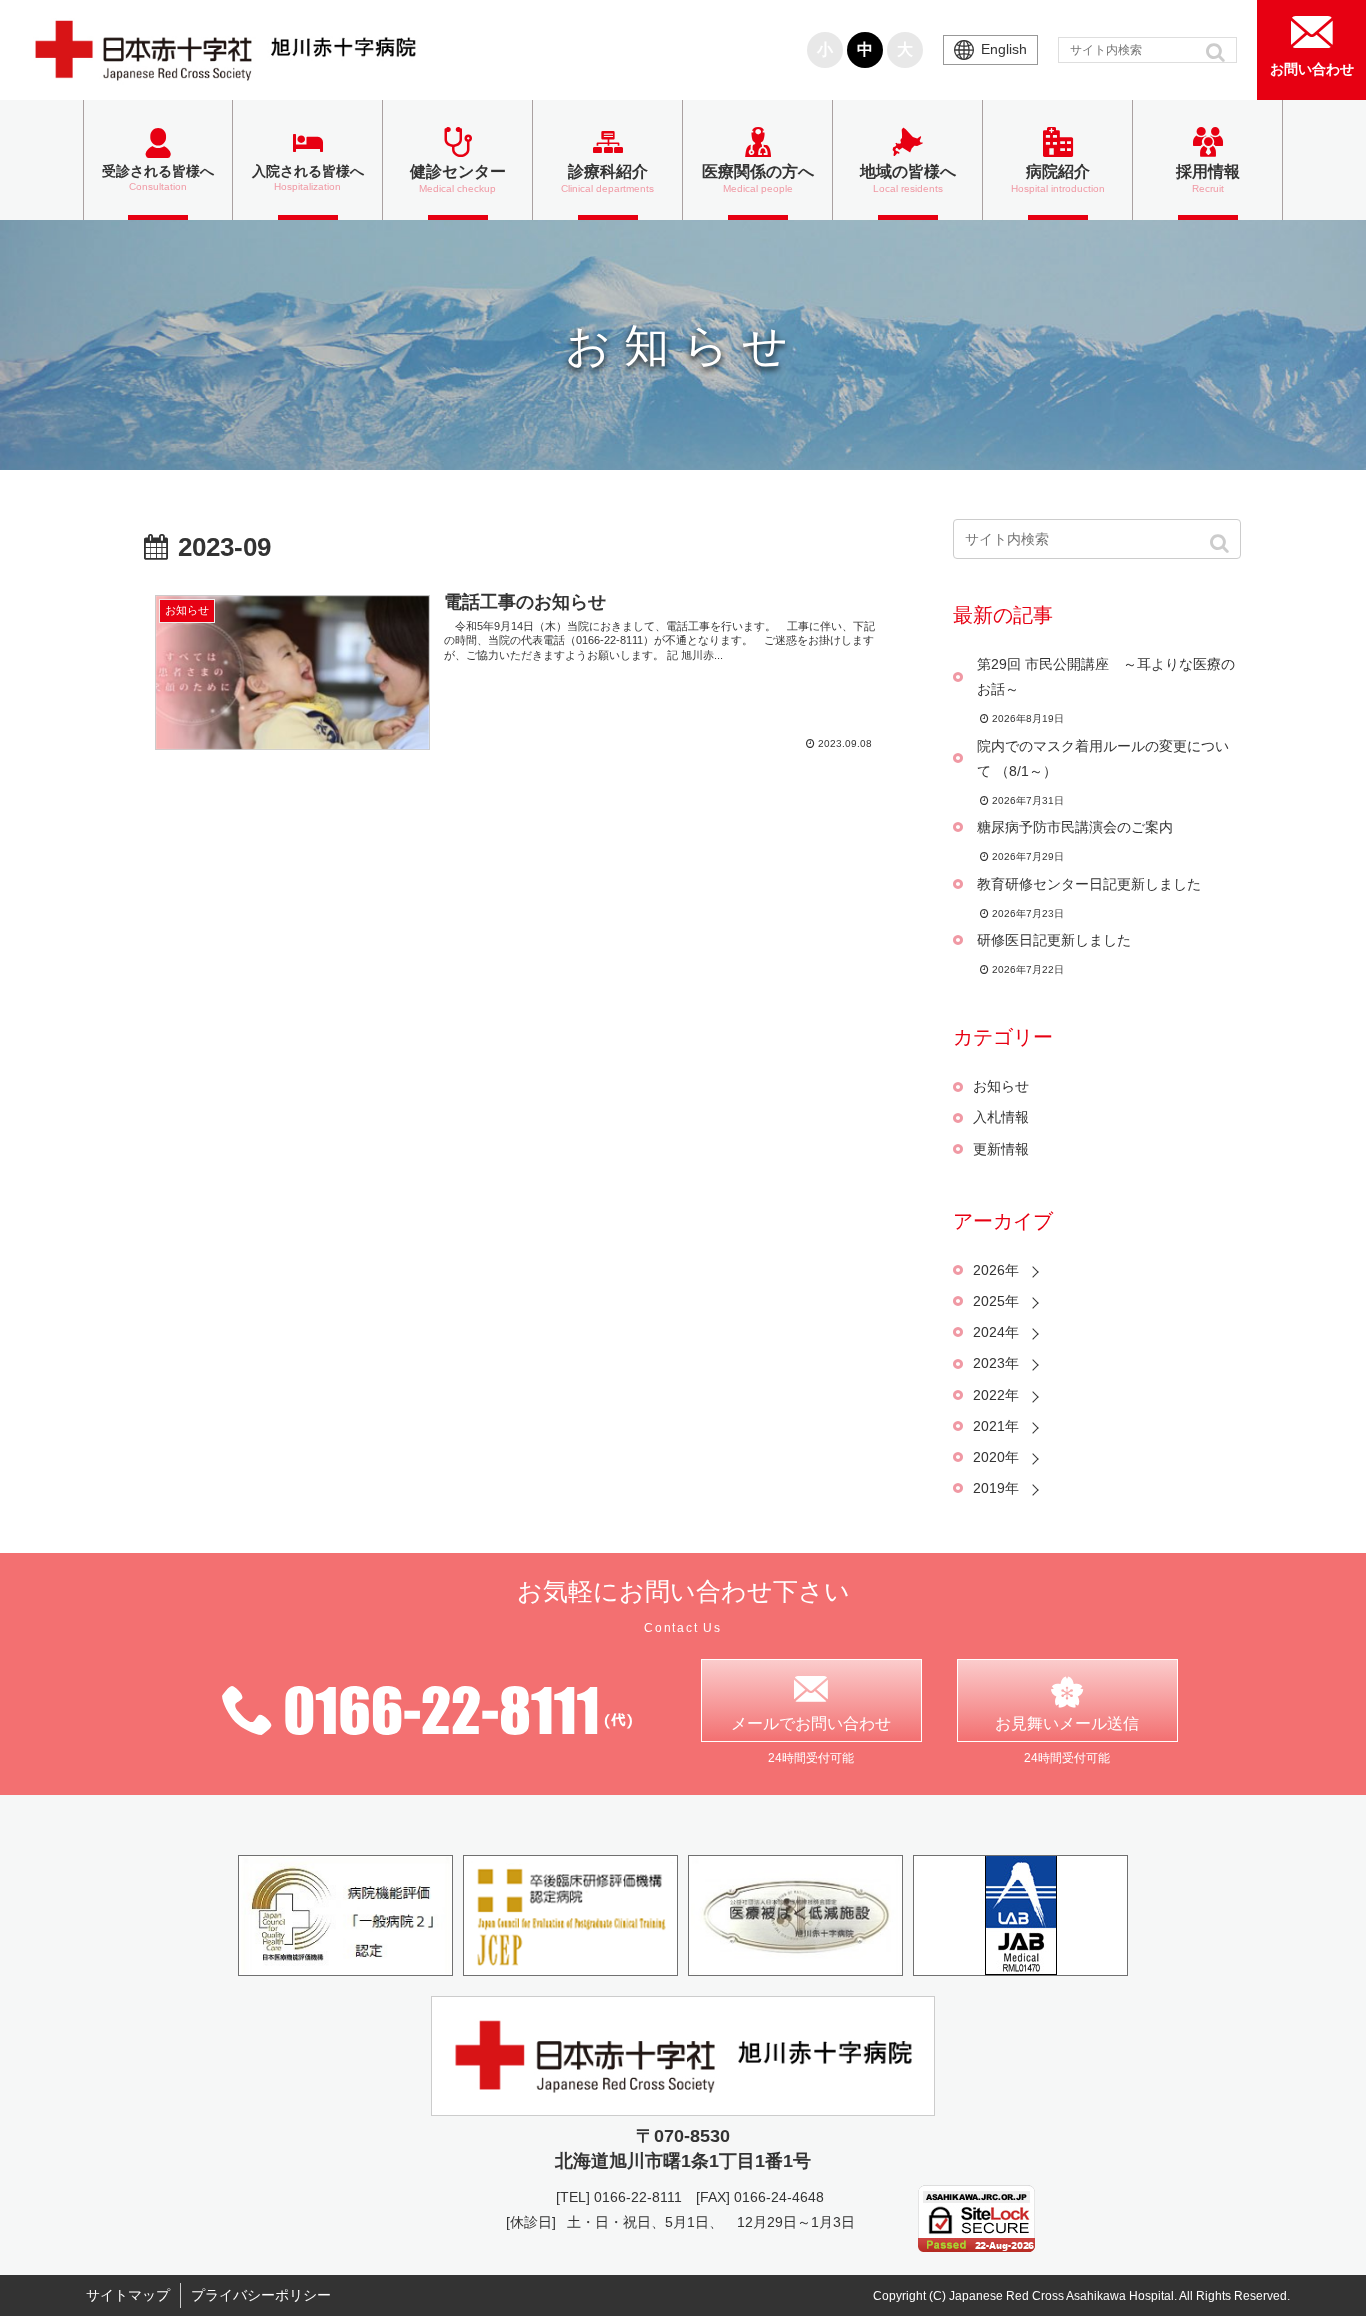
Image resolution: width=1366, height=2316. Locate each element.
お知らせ (1001, 1086)
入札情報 (1001, 1117)
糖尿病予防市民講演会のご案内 (1075, 827)
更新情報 (1001, 1149)
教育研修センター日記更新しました (1089, 884)
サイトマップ (128, 2295)
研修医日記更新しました (1054, 940)
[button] (1217, 52)
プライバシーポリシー (261, 2295)
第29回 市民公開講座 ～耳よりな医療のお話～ (1106, 676)
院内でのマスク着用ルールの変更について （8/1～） (1103, 758)
